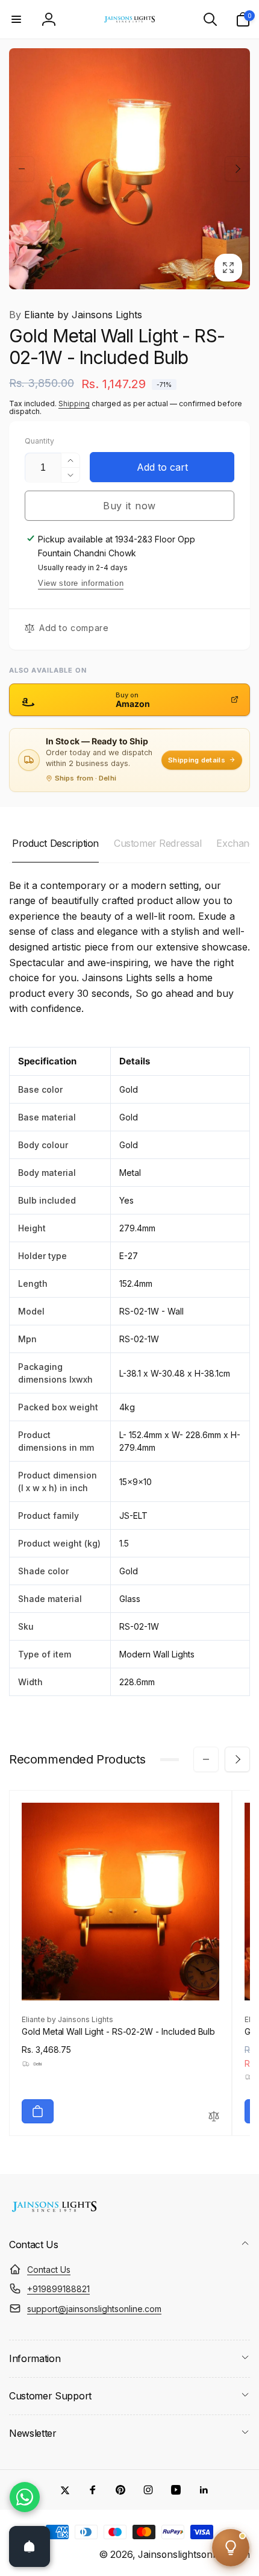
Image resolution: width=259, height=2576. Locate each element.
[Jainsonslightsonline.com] (54, 2212)
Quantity (39, 441)
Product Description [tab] (55, 843)
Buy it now (129, 506)
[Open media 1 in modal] (129, 169)
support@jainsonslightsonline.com (94, 2309)
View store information (81, 583)
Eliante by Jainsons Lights (76, 315)
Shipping (74, 404)
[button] (16, 19)
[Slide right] (237, 169)
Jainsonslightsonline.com (194, 2555)
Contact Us (49, 2270)
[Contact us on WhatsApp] (25, 2497)
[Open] (30, 2546)
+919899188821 (58, 2289)
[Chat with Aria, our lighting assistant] (231, 2548)
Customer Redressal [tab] (158, 843)
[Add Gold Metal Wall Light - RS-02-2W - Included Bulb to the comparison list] (214, 2117)
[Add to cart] (38, 2111)
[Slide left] (22, 169)
